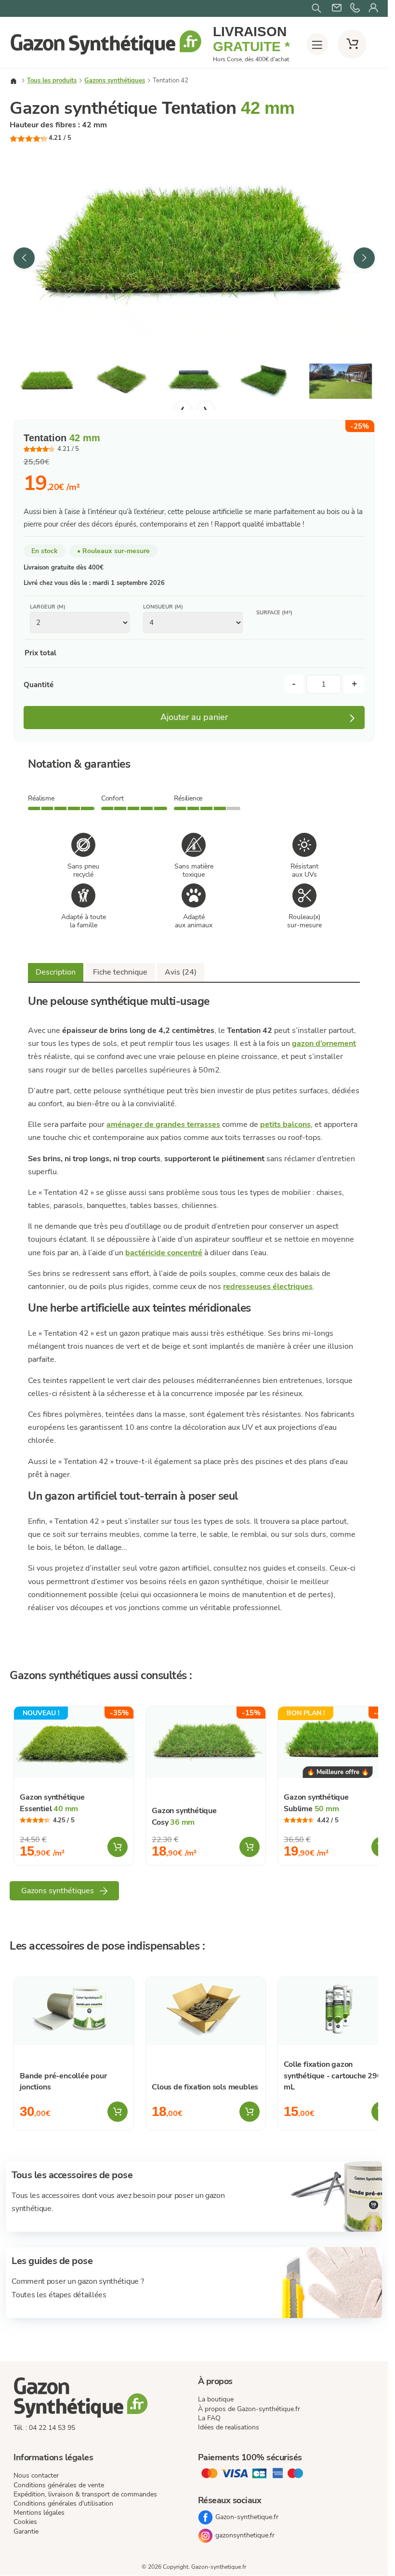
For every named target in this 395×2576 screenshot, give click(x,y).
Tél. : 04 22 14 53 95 (44, 2428)
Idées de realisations (229, 2427)
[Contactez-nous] (355, 8)
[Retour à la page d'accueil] (106, 54)
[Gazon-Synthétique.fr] (102, 2399)
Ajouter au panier (194, 717)
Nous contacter (36, 2476)
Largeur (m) (48, 607)
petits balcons (285, 1125)
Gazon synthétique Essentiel (52, 1803)
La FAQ (209, 2418)
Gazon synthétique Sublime (316, 1803)
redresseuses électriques (268, 1287)
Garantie (26, 2531)
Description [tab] (56, 972)
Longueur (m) (163, 607)
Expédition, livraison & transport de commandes (85, 2494)
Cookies (25, 2522)
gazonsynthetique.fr (245, 2535)
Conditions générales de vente (59, 2485)
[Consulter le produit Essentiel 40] (74, 1742)
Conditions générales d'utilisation (63, 2503)
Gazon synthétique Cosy (184, 1816)
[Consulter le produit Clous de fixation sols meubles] (206, 2011)
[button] (194, 241)
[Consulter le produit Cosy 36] (206, 1742)
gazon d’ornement (324, 1044)
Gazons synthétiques (115, 81)
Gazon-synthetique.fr (247, 2517)
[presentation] (24, 258)
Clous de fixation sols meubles (205, 2087)
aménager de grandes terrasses (163, 1125)
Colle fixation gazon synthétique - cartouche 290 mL (333, 2076)
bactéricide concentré (164, 1253)
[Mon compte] (373, 8)
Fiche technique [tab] (120, 972)
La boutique (216, 2399)
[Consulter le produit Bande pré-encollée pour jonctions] (74, 2011)
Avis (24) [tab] (181, 972)
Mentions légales (39, 2513)
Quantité (39, 685)
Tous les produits (52, 81)
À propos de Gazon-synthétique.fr (249, 2409)
